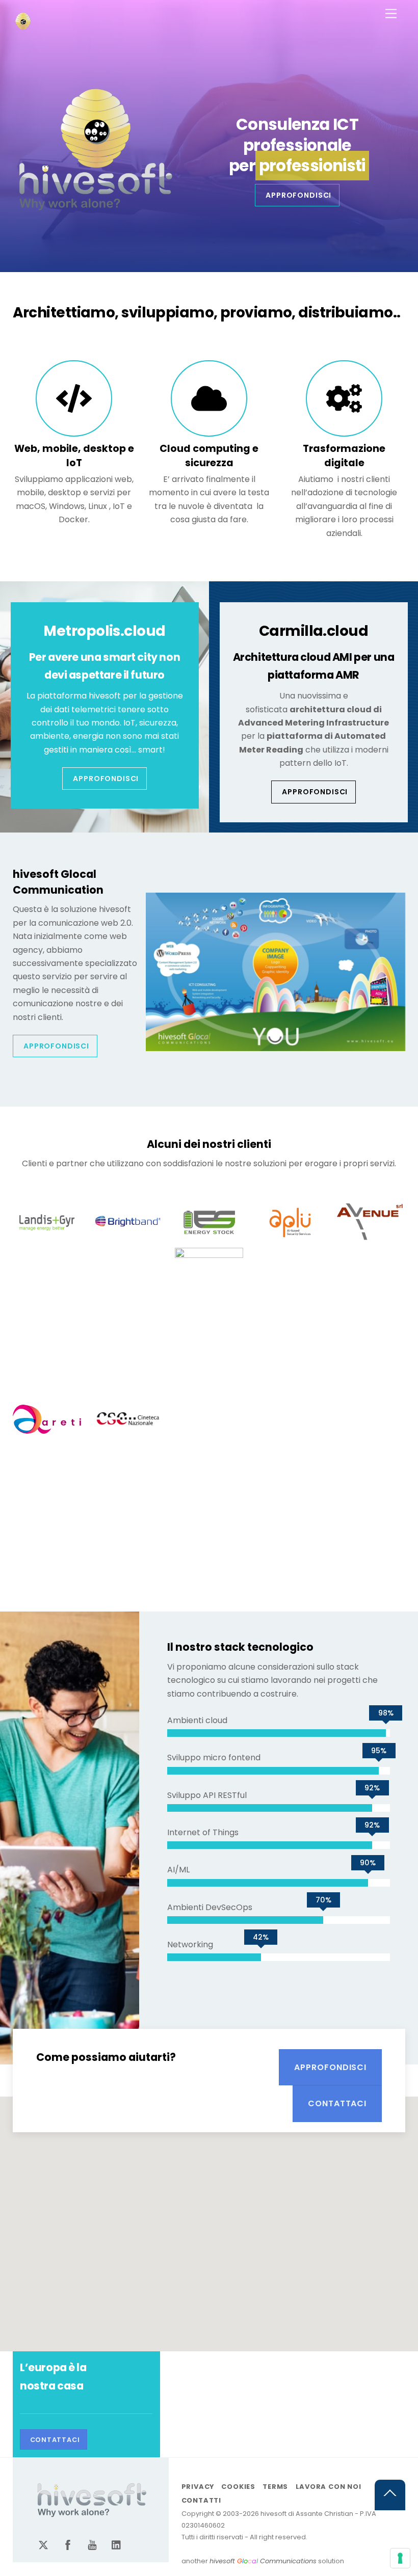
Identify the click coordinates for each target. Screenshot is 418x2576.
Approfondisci (298, 195)
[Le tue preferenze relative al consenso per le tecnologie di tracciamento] (400, 2558)
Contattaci (337, 2103)
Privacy (198, 2487)
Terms (275, 2487)
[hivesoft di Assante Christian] (23, 27)
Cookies (238, 2487)
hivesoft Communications (263, 2561)
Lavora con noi (329, 2487)
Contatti (201, 2500)
